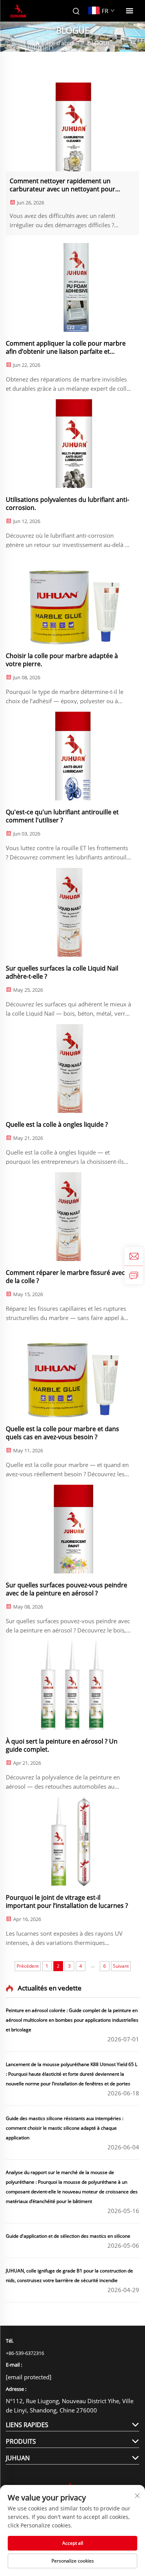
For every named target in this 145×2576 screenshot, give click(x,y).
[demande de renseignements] (134, 1275)
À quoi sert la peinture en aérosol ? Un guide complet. (62, 1745)
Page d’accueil (61, 43)
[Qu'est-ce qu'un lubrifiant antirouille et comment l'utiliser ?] (72, 756)
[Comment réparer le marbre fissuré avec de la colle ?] (72, 1217)
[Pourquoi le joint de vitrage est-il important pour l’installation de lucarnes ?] (72, 1842)
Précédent (28, 1966)
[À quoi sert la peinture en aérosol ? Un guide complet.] (72, 1685)
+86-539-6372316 (25, 2353)
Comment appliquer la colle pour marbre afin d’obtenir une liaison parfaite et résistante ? (66, 348)
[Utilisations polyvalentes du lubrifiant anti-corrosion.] (72, 444)
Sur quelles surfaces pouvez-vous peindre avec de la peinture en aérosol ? (67, 1589)
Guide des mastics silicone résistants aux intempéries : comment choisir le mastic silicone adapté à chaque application (65, 2128)
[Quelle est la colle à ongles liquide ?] (72, 1069)
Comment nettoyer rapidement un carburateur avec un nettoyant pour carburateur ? (62, 185)
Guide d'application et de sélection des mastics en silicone (68, 2236)
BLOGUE (99, 43)
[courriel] (134, 1256)
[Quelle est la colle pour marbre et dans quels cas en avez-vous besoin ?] (72, 1373)
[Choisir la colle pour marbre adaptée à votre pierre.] (72, 600)
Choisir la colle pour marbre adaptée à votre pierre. (62, 660)
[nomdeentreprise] (18, 11)
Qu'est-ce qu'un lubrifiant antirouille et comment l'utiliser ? (62, 816)
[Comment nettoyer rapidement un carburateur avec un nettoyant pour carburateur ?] (72, 127)
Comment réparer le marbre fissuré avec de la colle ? (65, 1277)
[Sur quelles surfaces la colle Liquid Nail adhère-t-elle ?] (72, 912)
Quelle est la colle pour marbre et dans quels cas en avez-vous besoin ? (62, 1433)
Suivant (121, 1966)
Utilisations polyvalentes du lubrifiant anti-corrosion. (67, 504)
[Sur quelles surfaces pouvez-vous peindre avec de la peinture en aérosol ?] (72, 1529)
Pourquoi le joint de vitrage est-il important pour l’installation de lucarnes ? (67, 1902)
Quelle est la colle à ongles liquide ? (57, 1125)
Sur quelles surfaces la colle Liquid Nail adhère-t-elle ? (62, 972)
